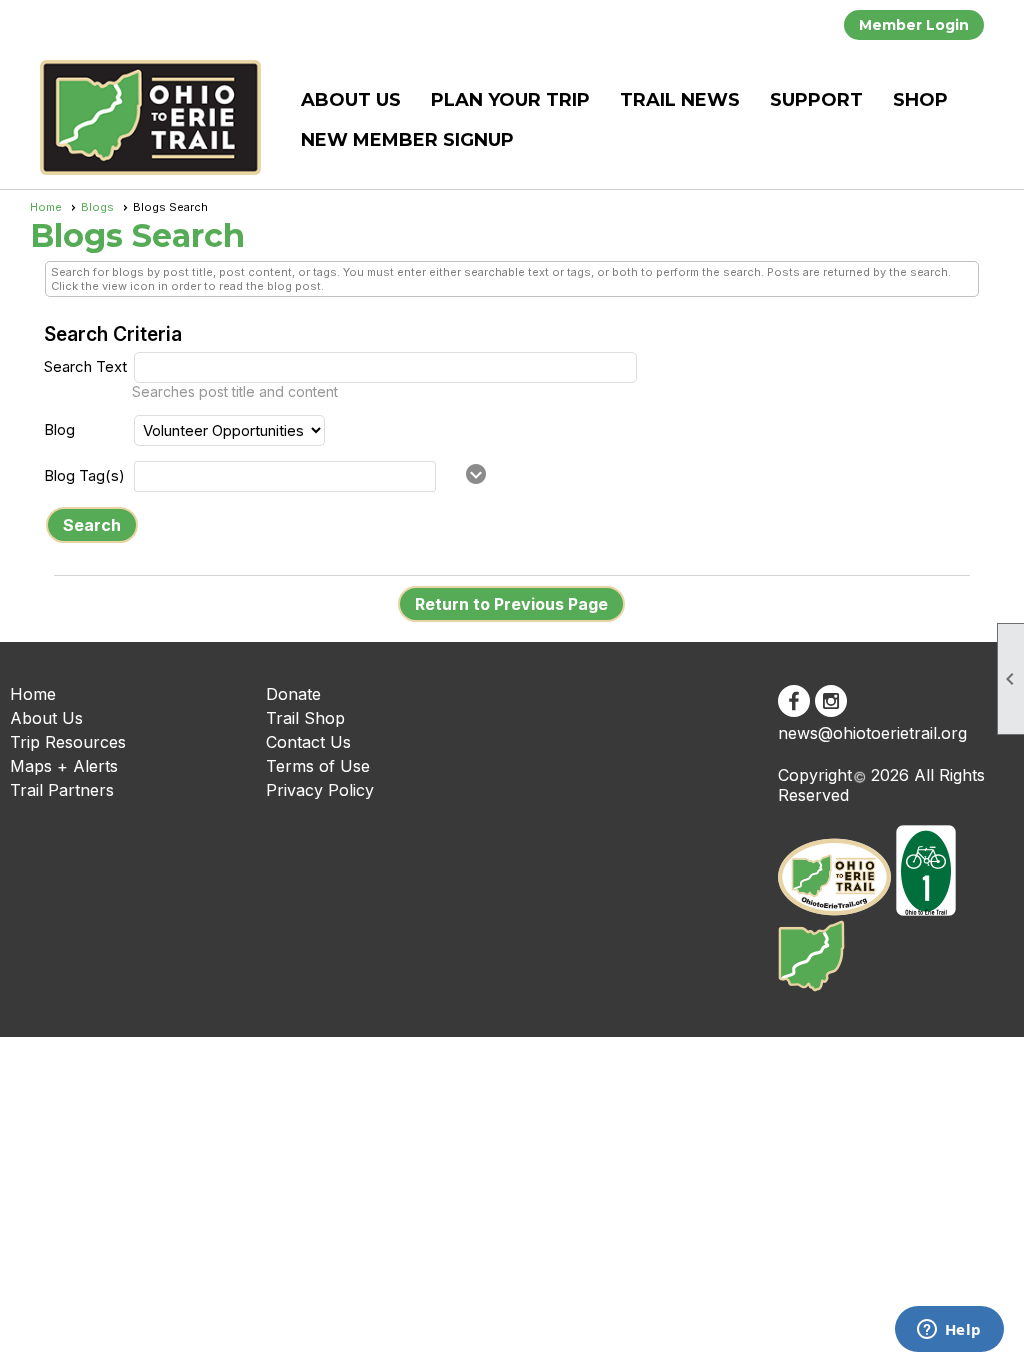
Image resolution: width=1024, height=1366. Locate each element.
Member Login (914, 25)
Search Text (85, 366)
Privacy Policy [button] (320, 790)
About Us (46, 718)
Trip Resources (68, 742)
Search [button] (92, 525)
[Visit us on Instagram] (831, 701)
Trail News (680, 100)
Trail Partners (62, 790)
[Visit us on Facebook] (794, 701)
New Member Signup (407, 140)
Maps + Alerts (64, 766)
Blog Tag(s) (84, 475)
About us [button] (351, 100)
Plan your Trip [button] (510, 100)
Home (46, 207)
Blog (59, 429)
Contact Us (308, 742)
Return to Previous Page (511, 604)
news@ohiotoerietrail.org (872, 733)
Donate (293, 694)
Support (816, 100)
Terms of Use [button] (318, 766)
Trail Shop (305, 718)
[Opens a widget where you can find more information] (949, 1331)
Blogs (97, 207)
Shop (920, 100)
